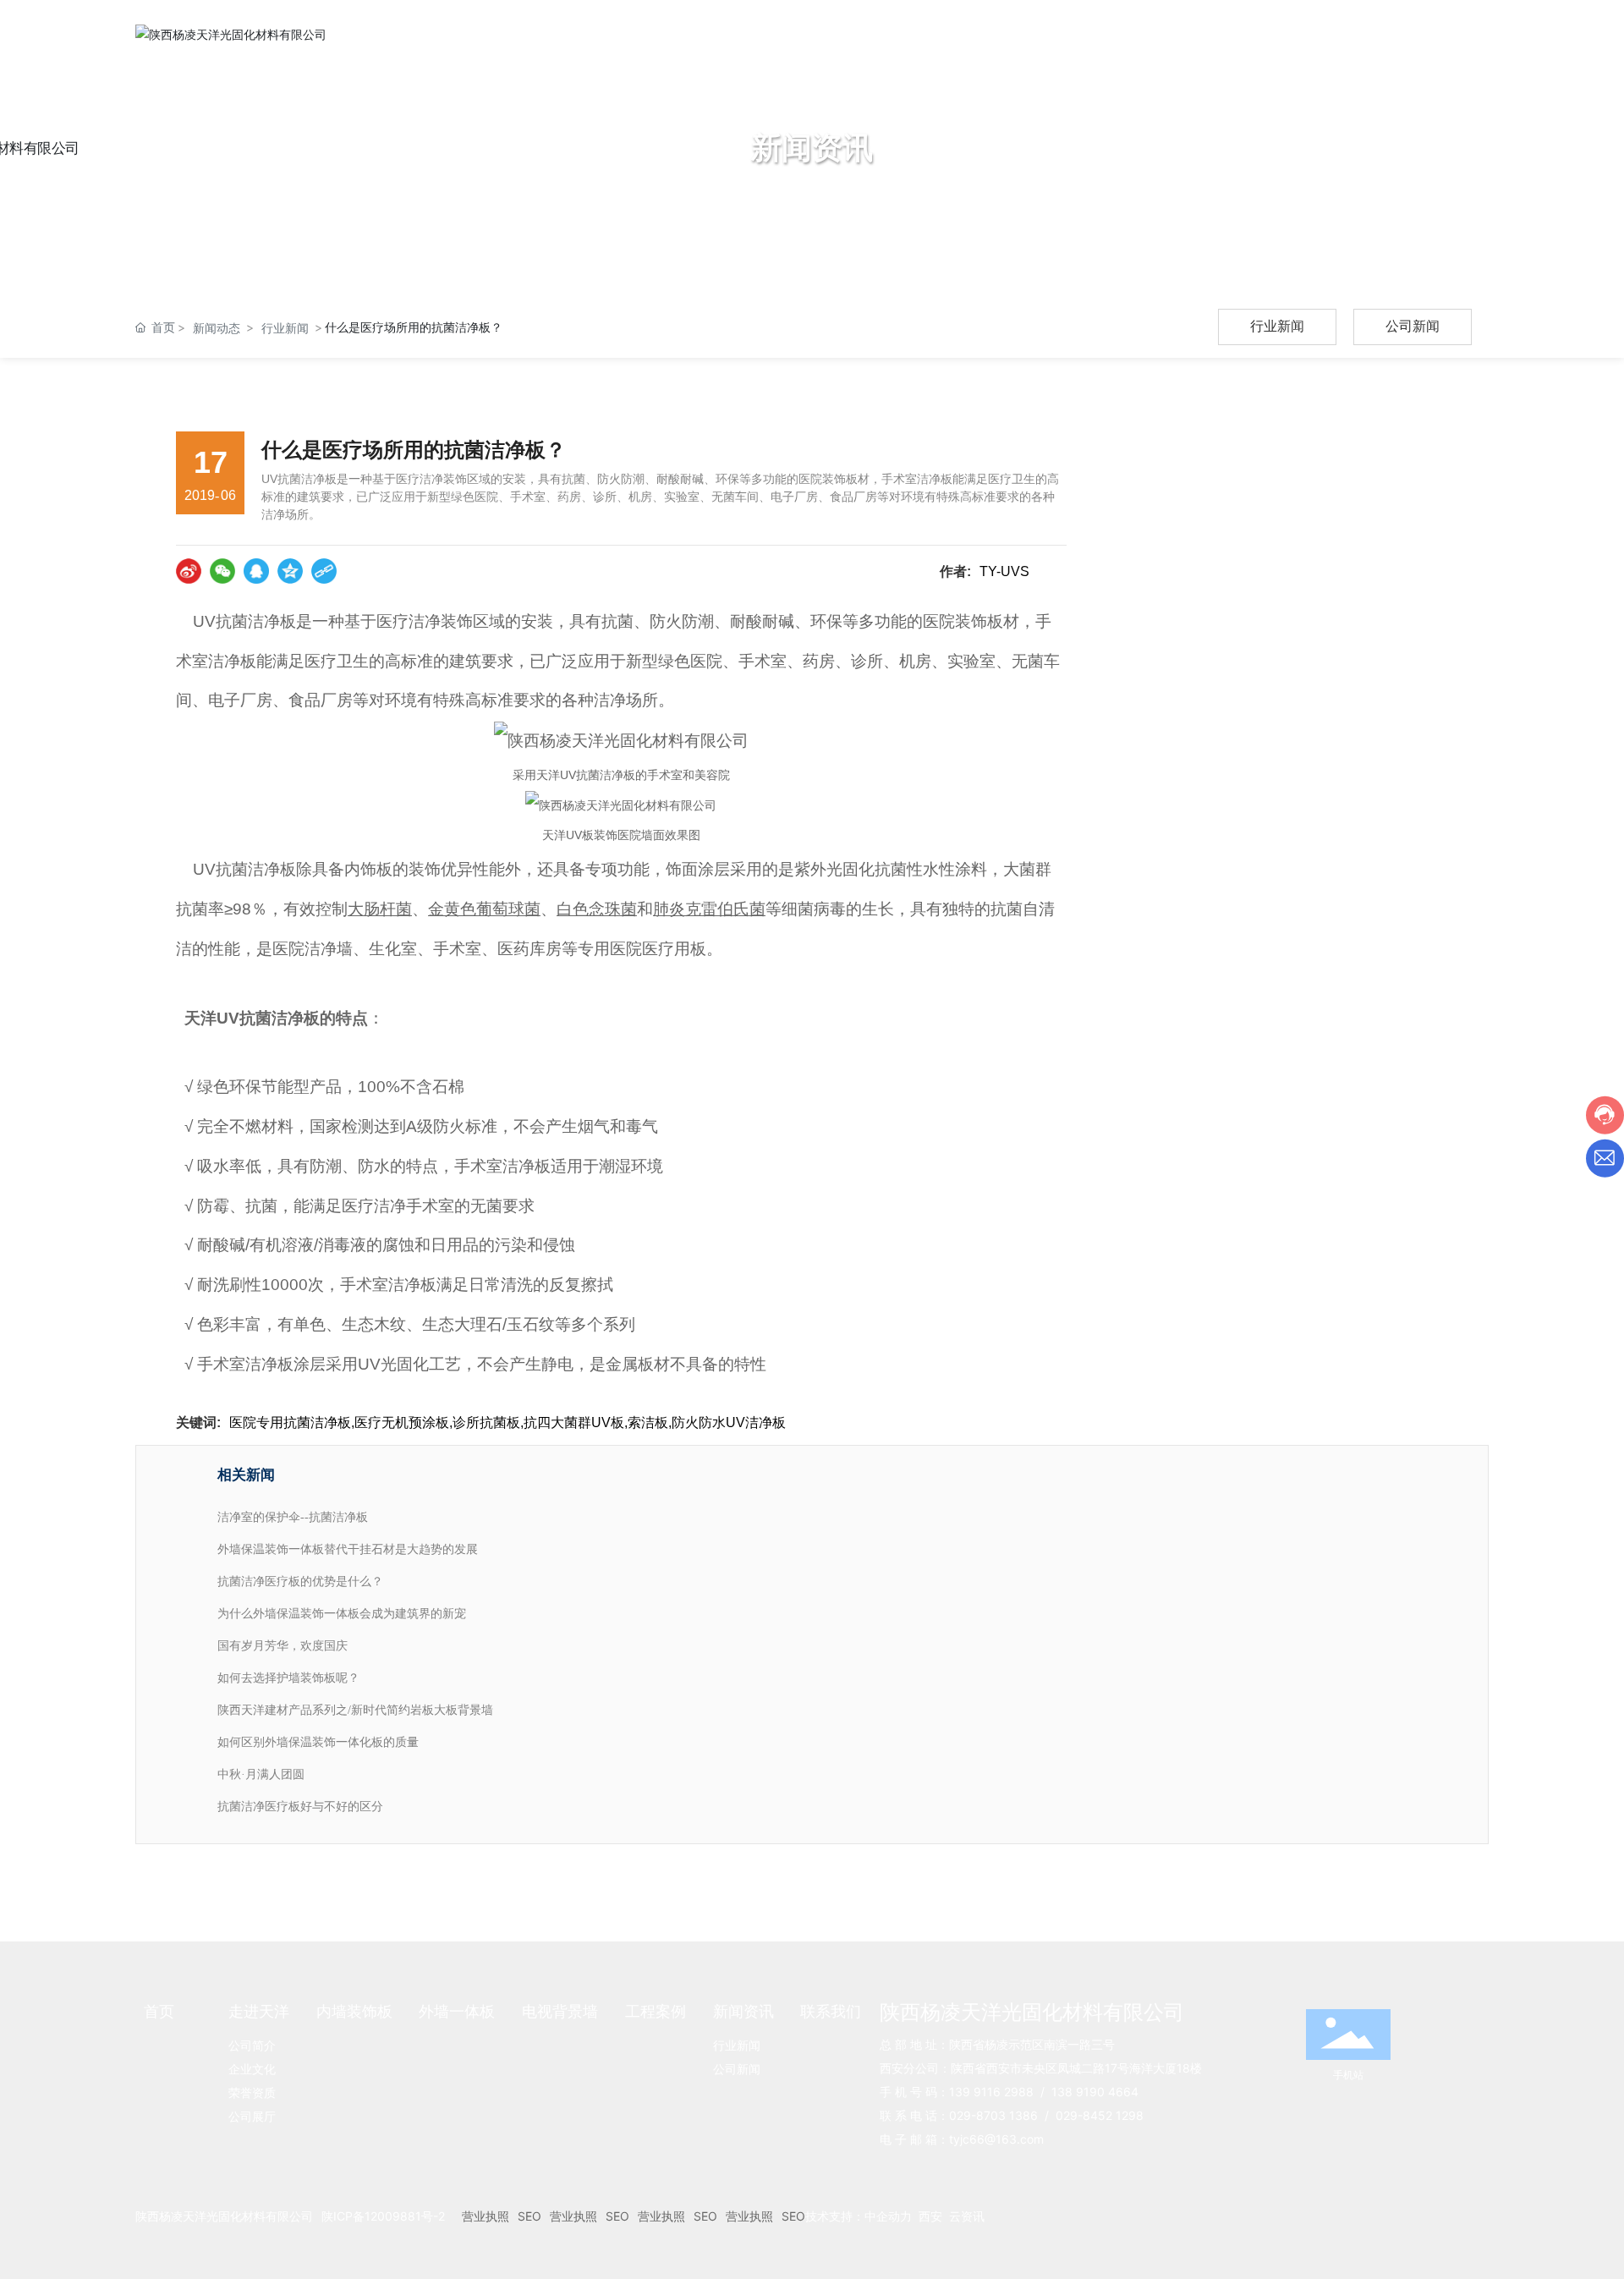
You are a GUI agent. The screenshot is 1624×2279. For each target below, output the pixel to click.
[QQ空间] (290, 571)
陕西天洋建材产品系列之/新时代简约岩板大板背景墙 (355, 1710)
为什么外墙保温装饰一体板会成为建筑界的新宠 (342, 1614)
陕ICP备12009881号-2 (383, 2216)
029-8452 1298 (1100, 2115)
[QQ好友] (256, 571)
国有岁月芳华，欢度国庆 (283, 1646)
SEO (529, 2216)
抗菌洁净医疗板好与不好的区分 (300, 1807)
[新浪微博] (189, 571)
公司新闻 (1413, 326)
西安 (930, 2216)
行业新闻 (285, 328)
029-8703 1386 (993, 2115)
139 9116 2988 (991, 2092)
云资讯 (967, 2216)
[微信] (222, 571)
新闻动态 (217, 328)
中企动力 (888, 2216)
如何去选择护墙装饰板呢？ (288, 1678)
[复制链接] (324, 571)
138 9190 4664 (1095, 2092)
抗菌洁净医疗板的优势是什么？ (300, 1582)
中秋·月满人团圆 (261, 1774)
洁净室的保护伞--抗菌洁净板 (293, 1517)
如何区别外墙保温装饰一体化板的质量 (318, 1742)
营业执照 (486, 2216)
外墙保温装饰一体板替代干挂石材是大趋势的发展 (348, 1549)
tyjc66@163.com (996, 2139)
